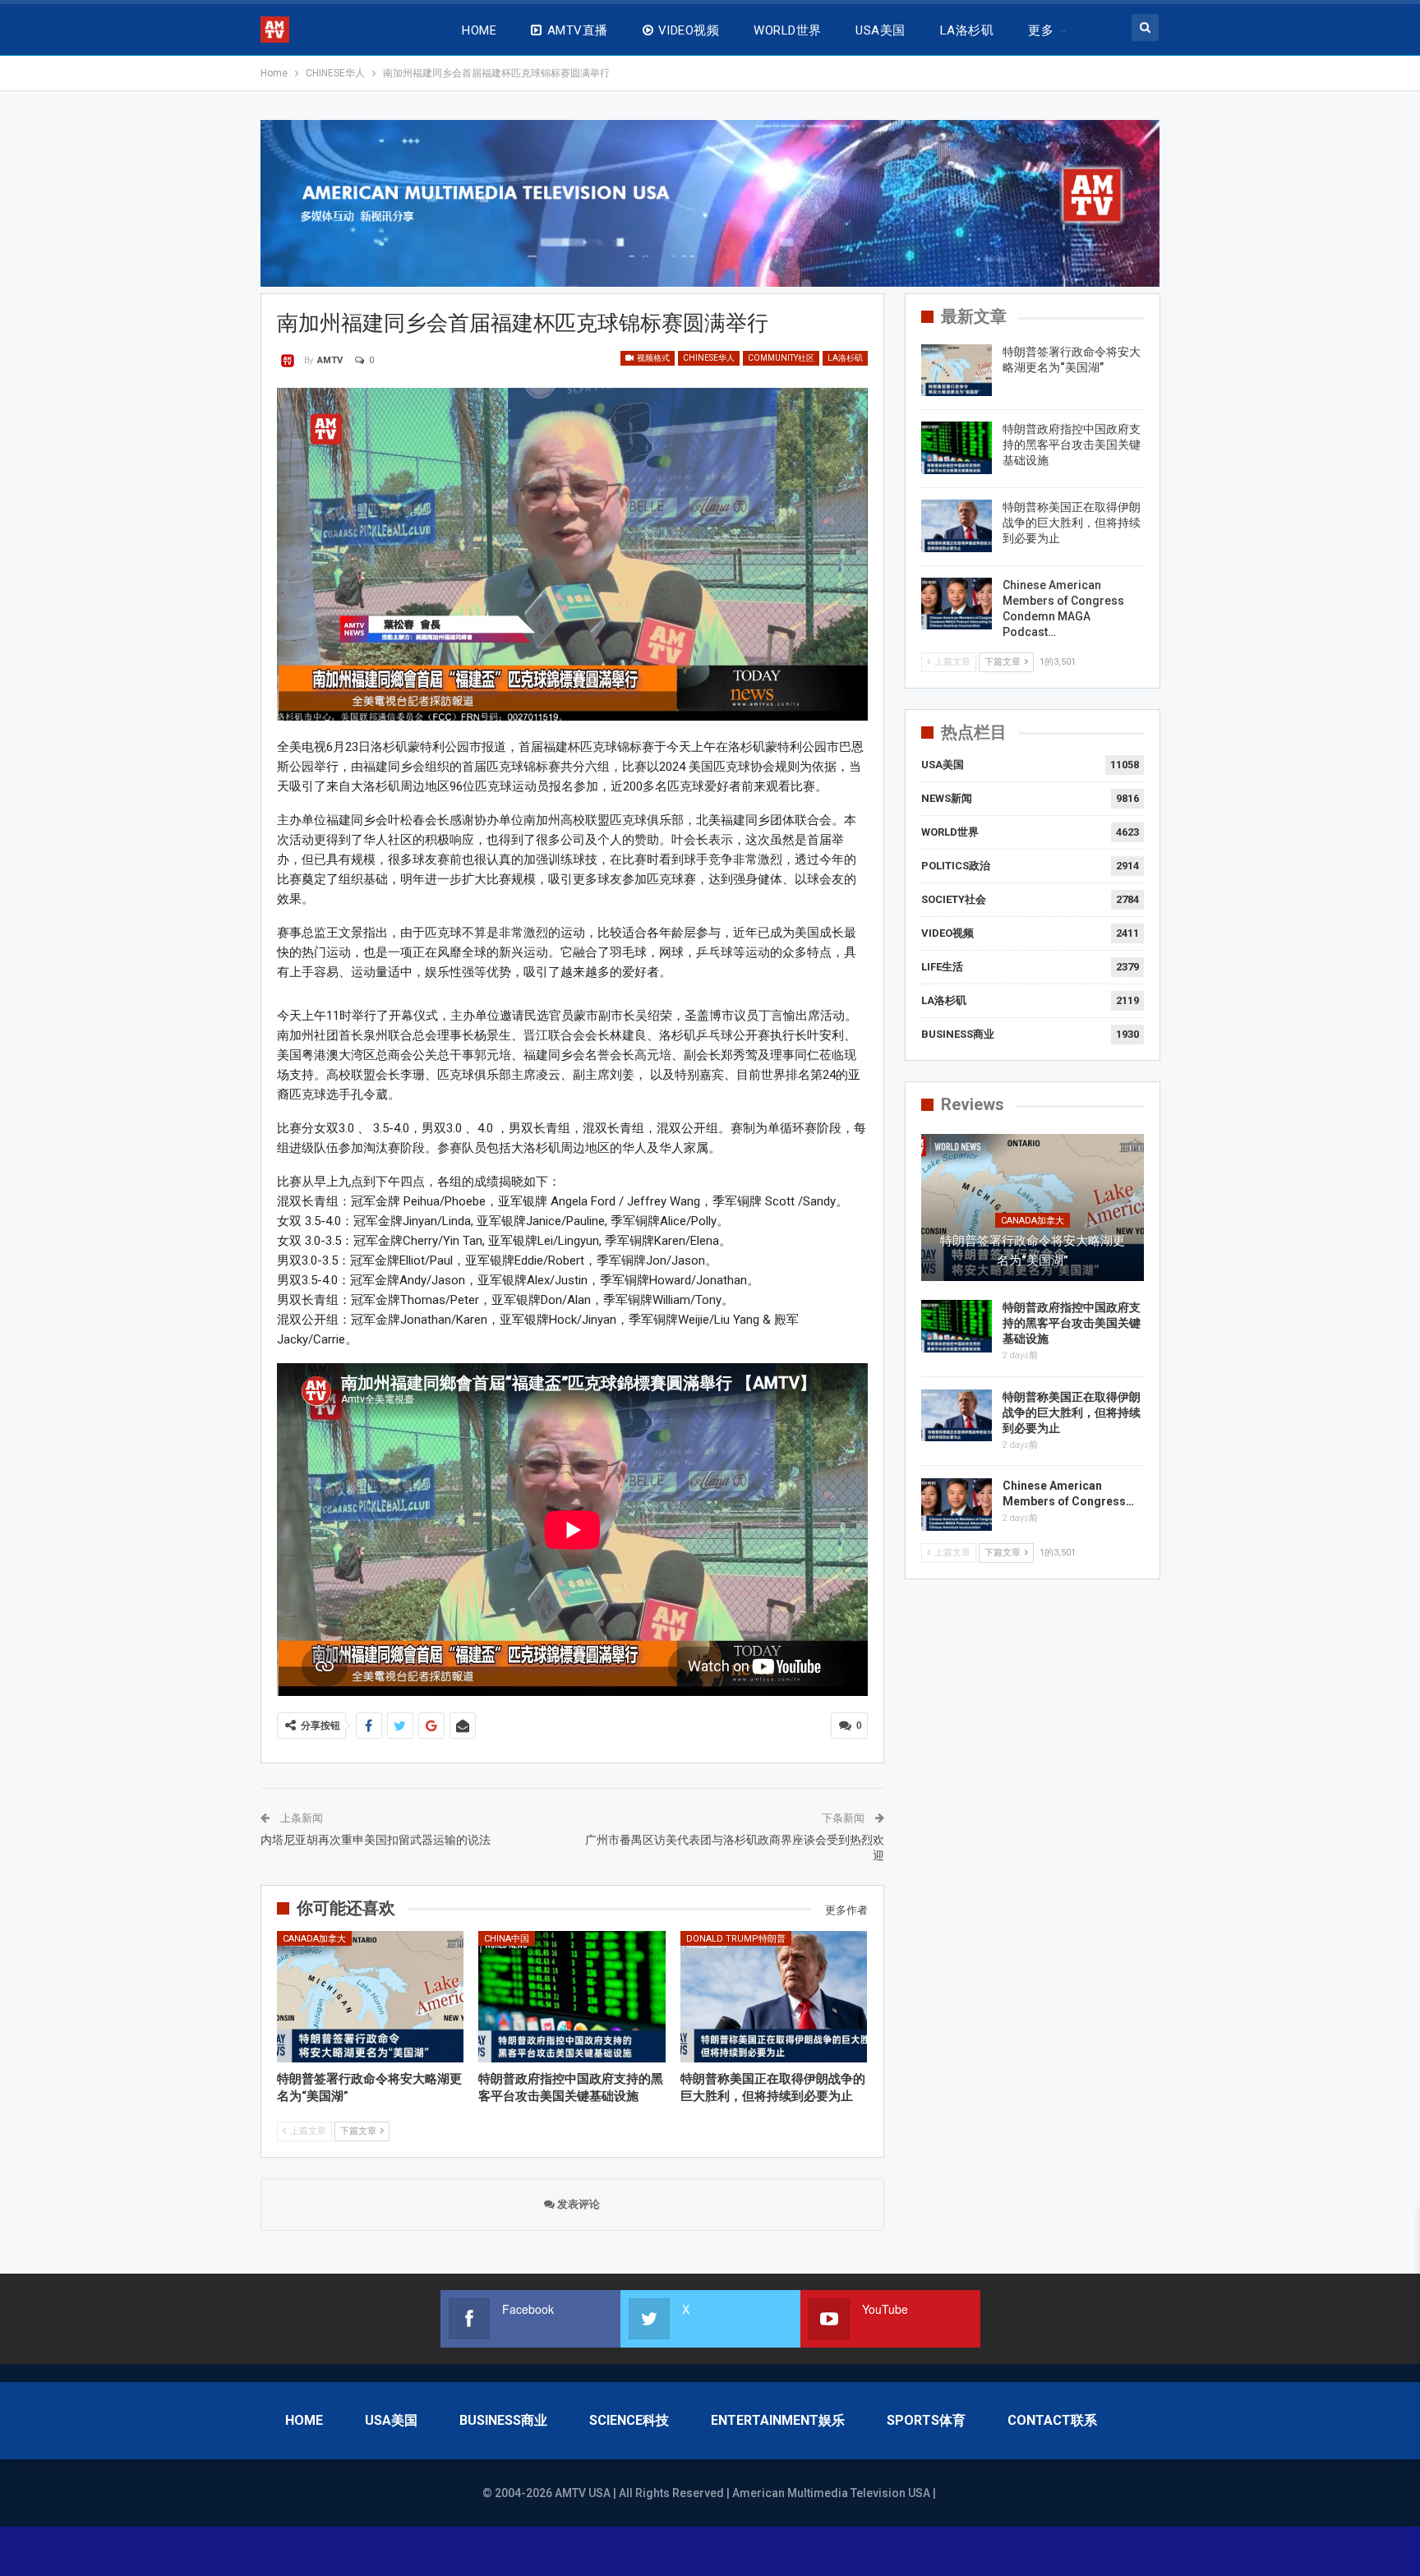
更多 (1041, 30)
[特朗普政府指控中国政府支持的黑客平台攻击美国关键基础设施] (572, 1996)
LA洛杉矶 (967, 30)
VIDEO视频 (689, 30)
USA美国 (880, 30)
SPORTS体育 (926, 2420)
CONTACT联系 (1052, 2420)
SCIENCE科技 (629, 2420)
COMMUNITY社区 (781, 358)
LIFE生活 (942, 967)
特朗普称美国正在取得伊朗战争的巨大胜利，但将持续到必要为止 (1072, 523)
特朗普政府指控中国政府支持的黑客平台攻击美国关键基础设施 (1072, 445)
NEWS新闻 (947, 798)
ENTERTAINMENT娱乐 (778, 2420)
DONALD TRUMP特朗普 (736, 1939)
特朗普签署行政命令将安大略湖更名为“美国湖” (1033, 1251)
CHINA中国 (507, 1939)
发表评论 (577, 2204)
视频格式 (652, 358)
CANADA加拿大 (314, 1939)
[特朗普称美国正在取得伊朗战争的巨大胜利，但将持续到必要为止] (774, 1996)
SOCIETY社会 (954, 899)
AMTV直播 (578, 30)
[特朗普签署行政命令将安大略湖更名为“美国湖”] (371, 1996)
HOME (479, 30)
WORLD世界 (787, 30)
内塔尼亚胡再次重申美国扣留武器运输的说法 (376, 1840)
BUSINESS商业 (958, 1034)
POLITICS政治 (956, 866)
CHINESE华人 (709, 358)
